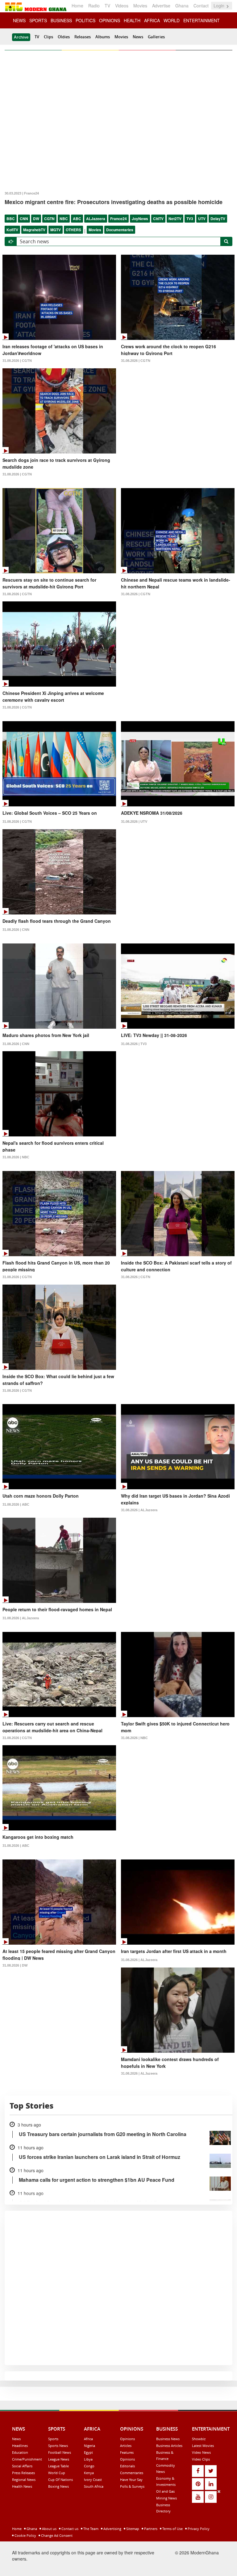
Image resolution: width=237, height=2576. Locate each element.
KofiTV (12, 230)
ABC (77, 219)
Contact (201, 6)
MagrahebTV (34, 230)
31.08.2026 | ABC (16, 1504)
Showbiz (199, 2439)
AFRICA (152, 20)
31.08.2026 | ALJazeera (139, 1510)
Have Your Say (131, 2480)
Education (20, 2452)
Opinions (127, 2439)
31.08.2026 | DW (15, 1965)
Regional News (24, 2480)
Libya (88, 2459)
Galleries (156, 37)
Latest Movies (203, 2446)
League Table (58, 2466)
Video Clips (201, 2459)
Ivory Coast (93, 2480)
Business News (168, 2439)
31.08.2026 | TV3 (134, 1044)
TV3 (190, 219)
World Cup (57, 2473)
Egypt (88, 2452)
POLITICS (85, 20)
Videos (122, 6)
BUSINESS (61, 20)
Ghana (182, 6)
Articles (126, 2446)
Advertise (161, 6)
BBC (11, 219)
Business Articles (169, 2446)
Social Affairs (22, 2466)
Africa (88, 2439)
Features (127, 2452)
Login (220, 6)
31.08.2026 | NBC (16, 1157)
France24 (118, 219)
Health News (22, 2486)
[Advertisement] (116, 2532)
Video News (201, 2452)
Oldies (64, 37)
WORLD (172, 20)
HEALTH (132, 20)
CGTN (49, 219)
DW (36, 219)
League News (59, 2459)
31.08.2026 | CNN (16, 930)
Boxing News (58, 2486)
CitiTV (158, 219)
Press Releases (23, 2473)
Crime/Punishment (27, 2459)
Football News (60, 2452)
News (138, 37)
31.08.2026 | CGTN (17, 361)
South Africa (94, 2486)
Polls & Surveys (132, 2486)
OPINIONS (110, 20)
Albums (103, 37)
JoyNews (140, 219)
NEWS (19, 20)
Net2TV (175, 219)
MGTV (56, 230)
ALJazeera (96, 219)
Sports (53, 2439)
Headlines (20, 2446)
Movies (140, 6)
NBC (64, 219)
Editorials (127, 2466)
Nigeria (89, 2446)
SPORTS (38, 20)
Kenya (89, 2473)
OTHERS (73, 230)
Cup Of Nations (60, 2480)
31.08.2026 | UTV (134, 822)
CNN (24, 219)
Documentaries (120, 230)
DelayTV (218, 219)
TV (107, 6)
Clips (48, 37)
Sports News (58, 2446)
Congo (89, 2466)
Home (77, 6)
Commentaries (132, 2473)
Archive (21, 37)
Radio (94, 6)
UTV (202, 219)
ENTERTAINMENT (202, 20)
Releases (83, 37)
